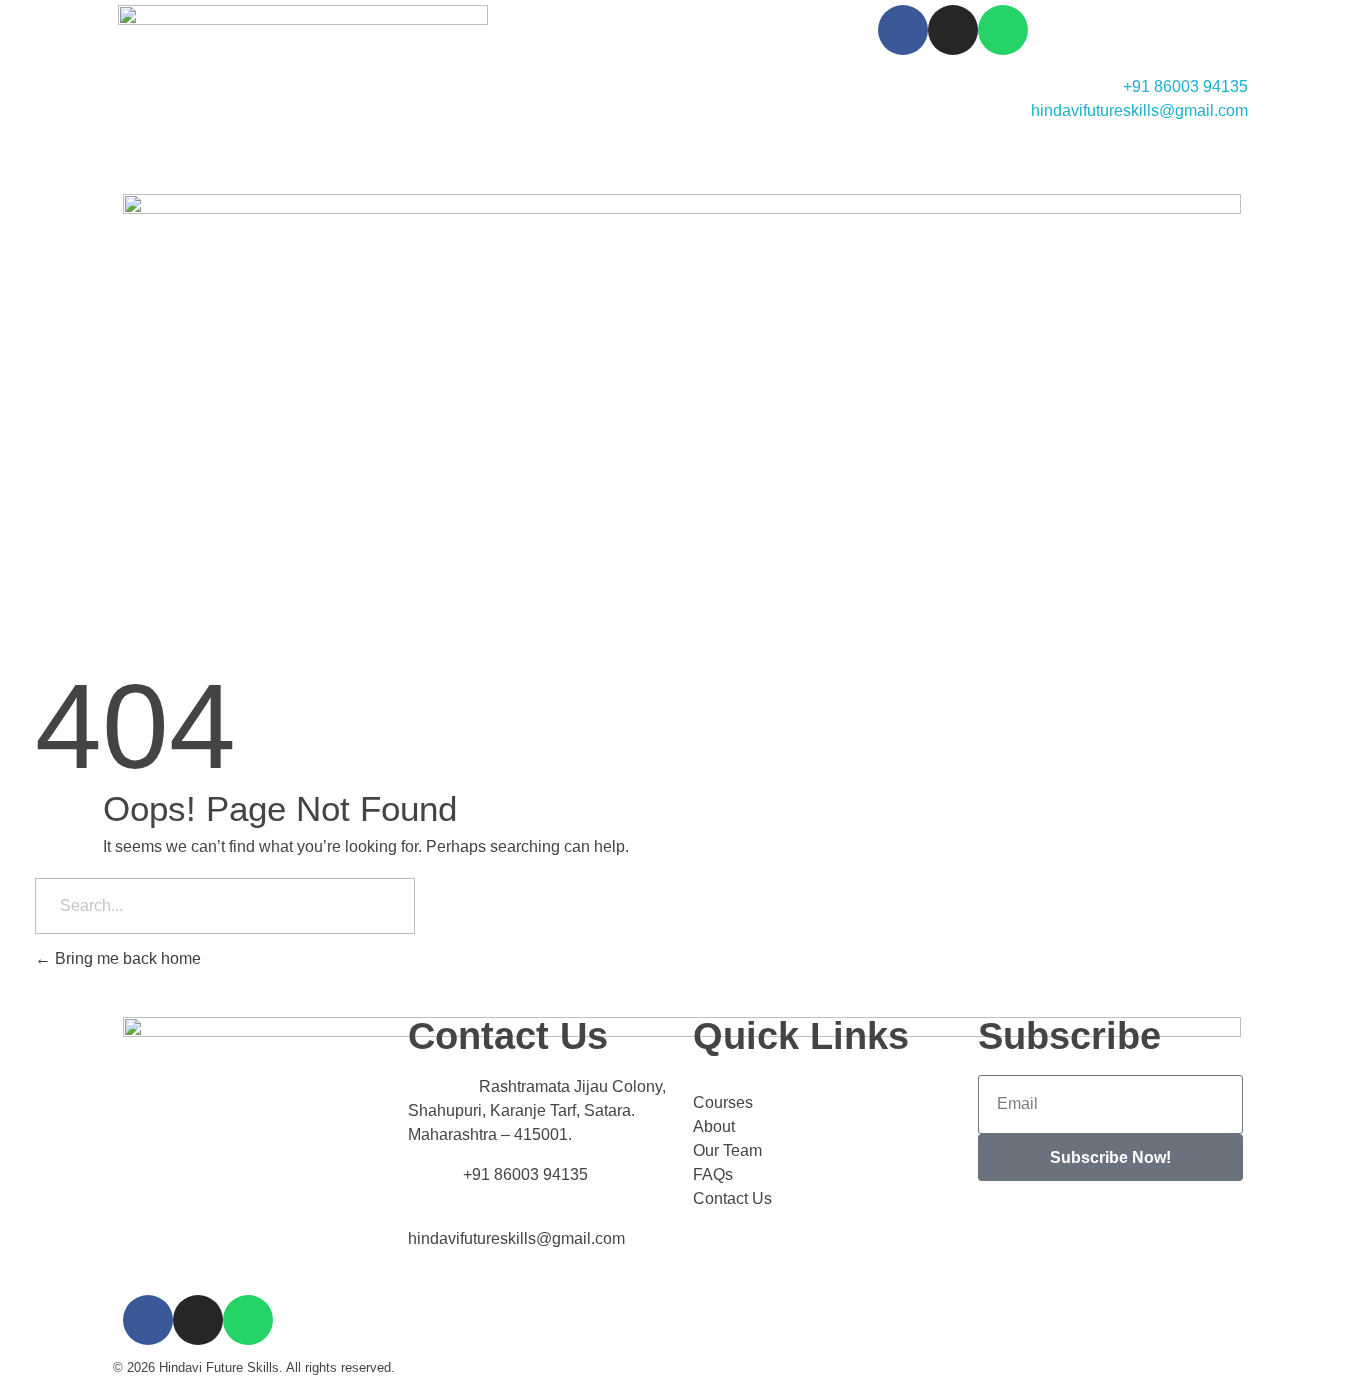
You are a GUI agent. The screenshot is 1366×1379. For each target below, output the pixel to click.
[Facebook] (903, 30)
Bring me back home (126, 958)
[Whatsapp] (1003, 30)
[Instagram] (953, 30)
